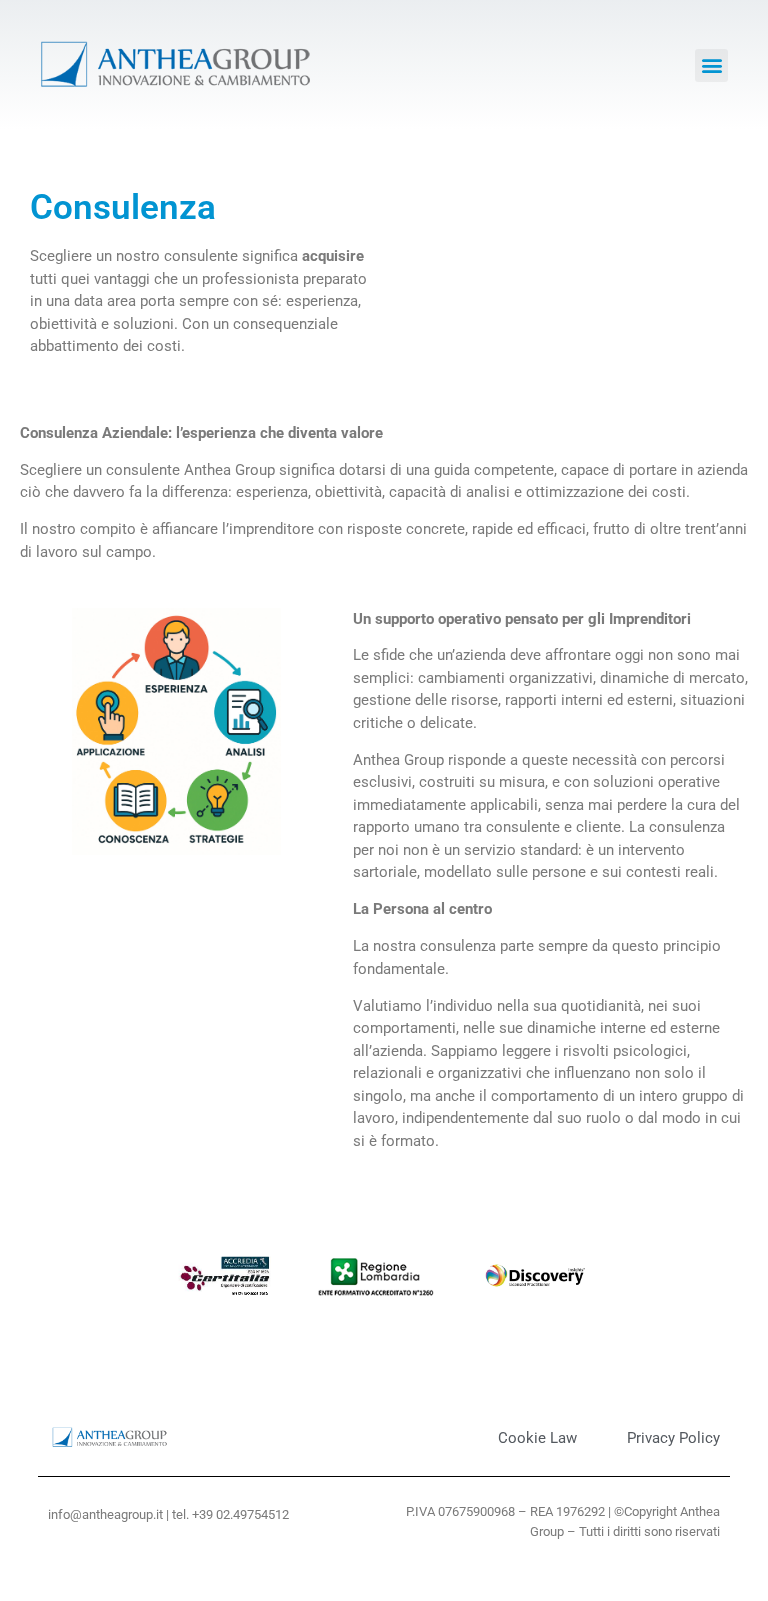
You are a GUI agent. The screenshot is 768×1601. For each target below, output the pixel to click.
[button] (711, 65)
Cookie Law (537, 1438)
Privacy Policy (673, 1438)
